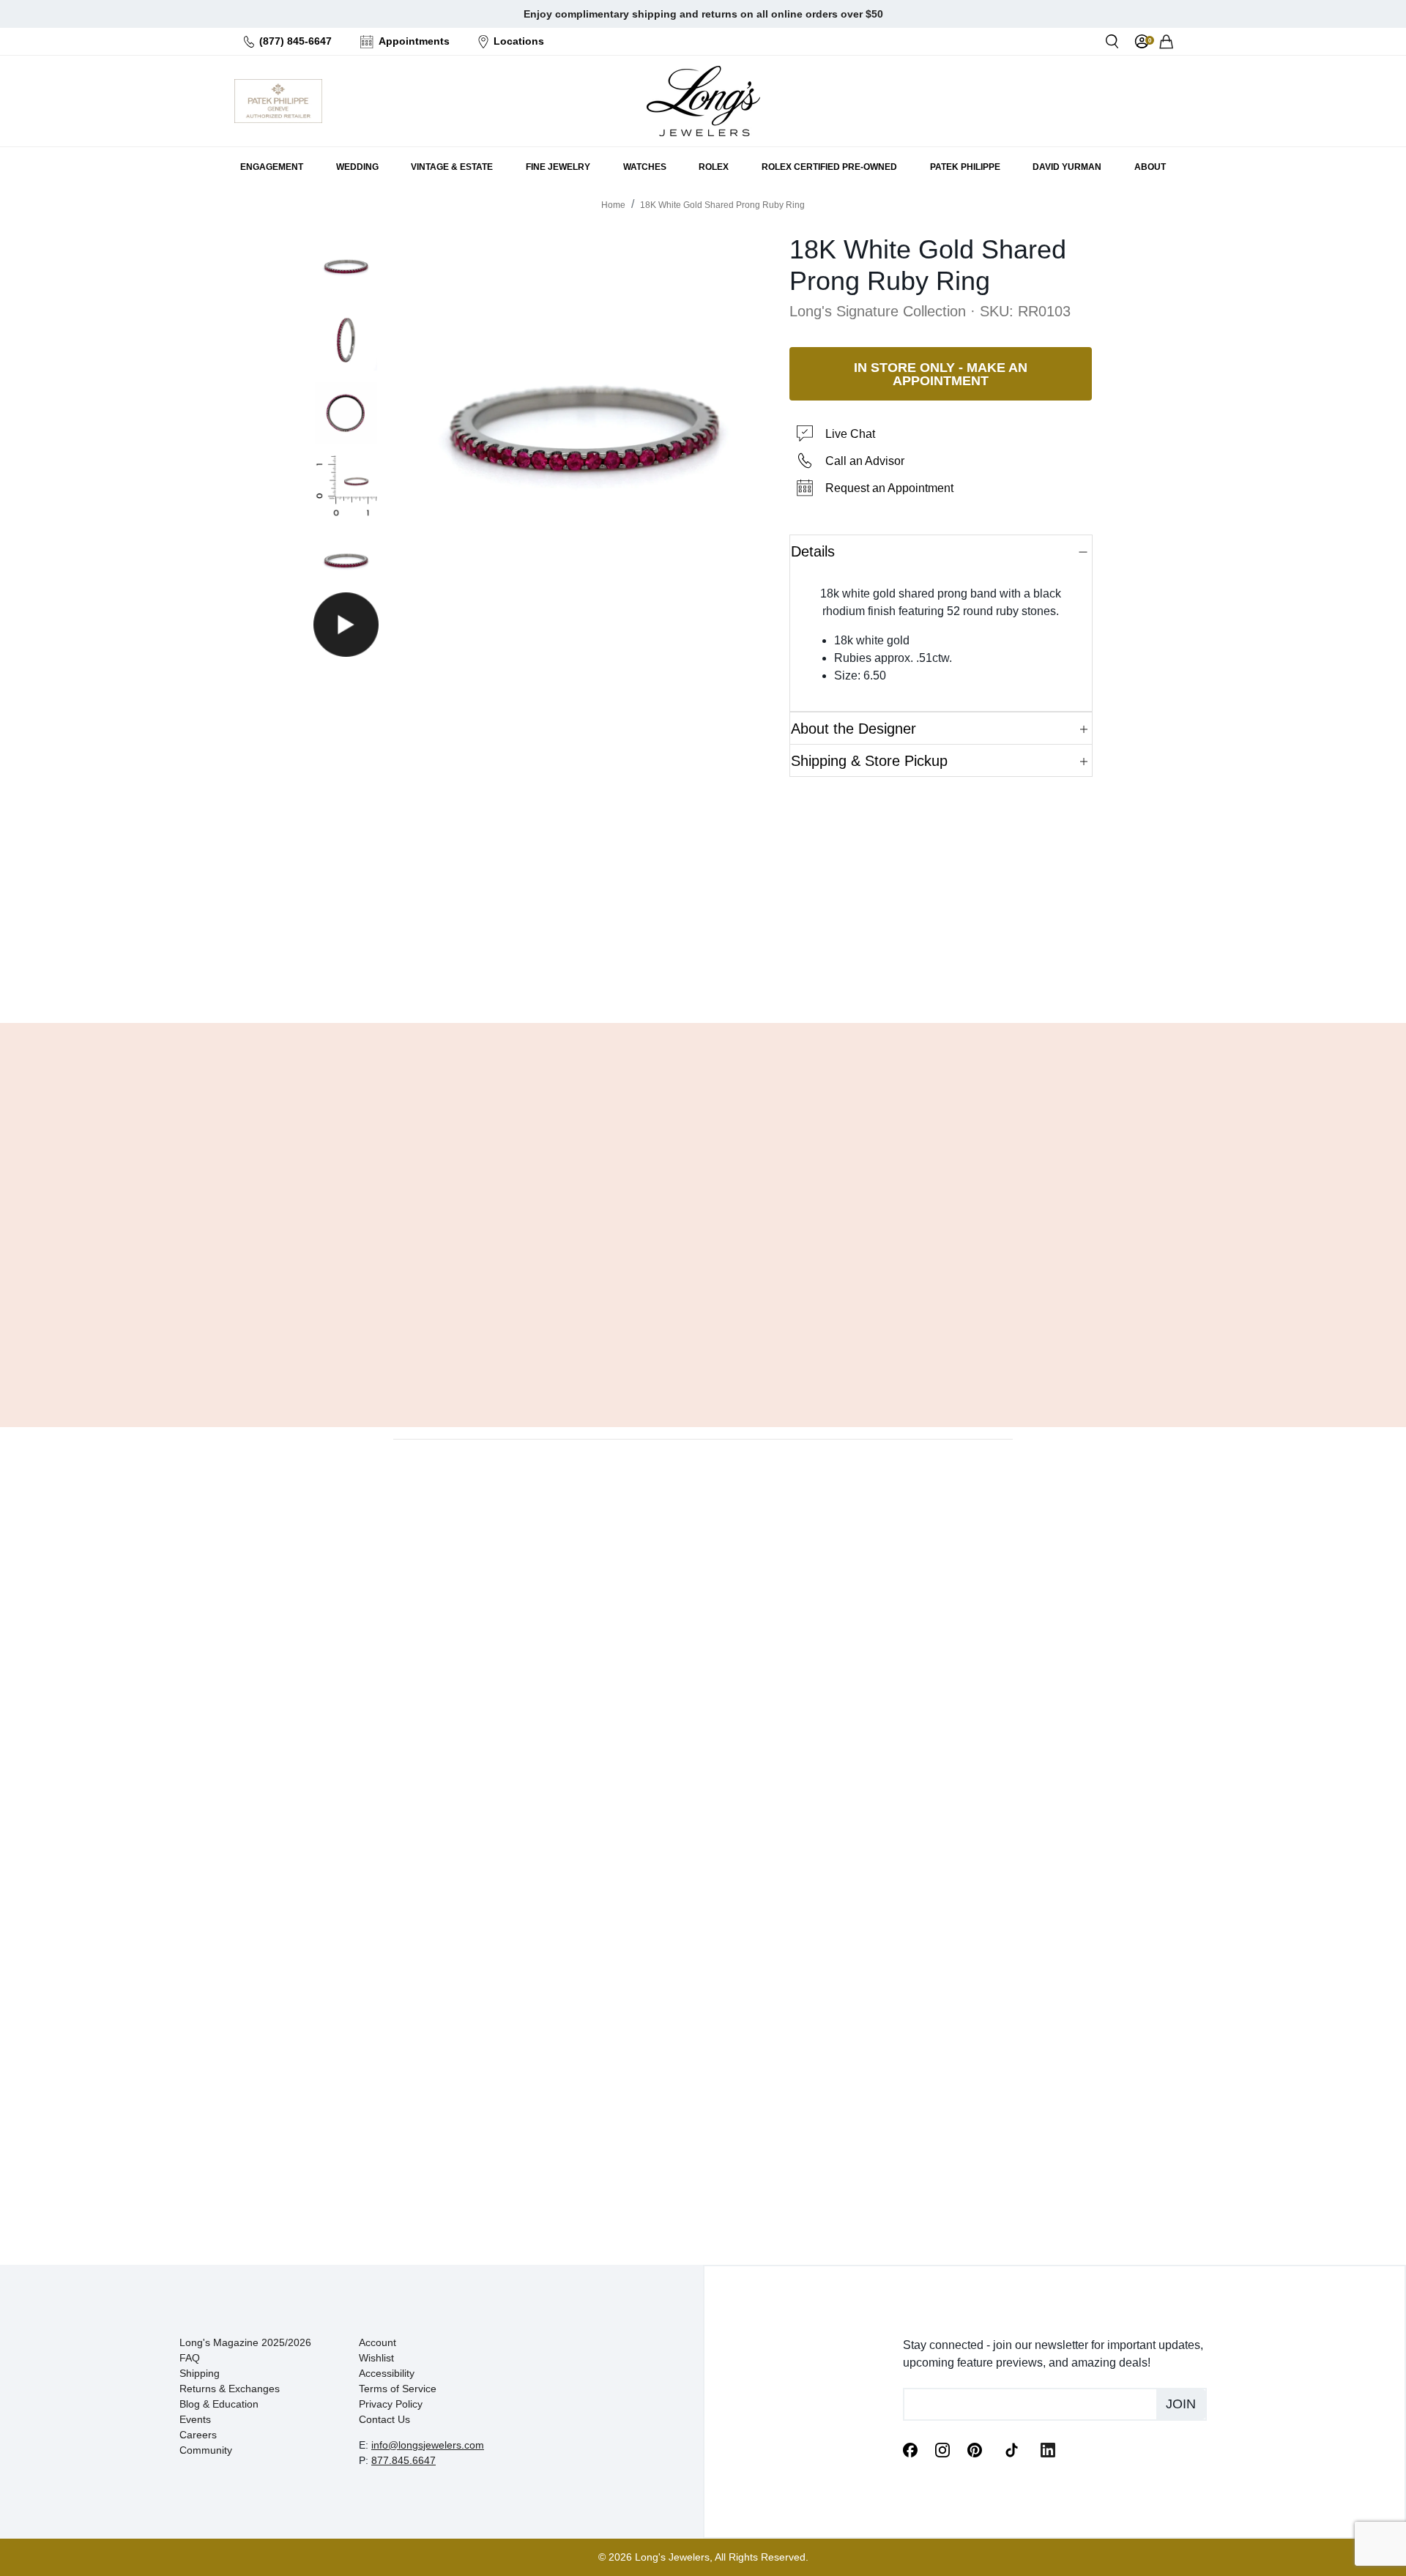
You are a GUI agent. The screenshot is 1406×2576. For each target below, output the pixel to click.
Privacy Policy (391, 2404)
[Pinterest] (975, 2449)
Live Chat (850, 434)
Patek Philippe (965, 167)
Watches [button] (645, 167)
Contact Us (384, 2419)
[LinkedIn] (1048, 2449)
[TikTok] (1011, 2449)
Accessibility (387, 2373)
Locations (519, 41)
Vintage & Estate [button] (452, 167)
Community (206, 2450)
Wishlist (376, 2358)
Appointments (414, 41)
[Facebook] (910, 2449)
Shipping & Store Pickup (869, 761)
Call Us (597, 975)
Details (813, 551)
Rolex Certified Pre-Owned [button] (829, 167)
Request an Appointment (889, 488)
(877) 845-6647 (295, 41)
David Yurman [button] (1067, 167)
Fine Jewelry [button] (558, 167)
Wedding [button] (357, 167)
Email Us (703, 975)
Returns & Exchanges (230, 2389)
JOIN (1181, 2404)
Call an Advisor (865, 461)
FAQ (190, 2358)
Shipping (200, 2373)
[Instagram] (942, 2449)
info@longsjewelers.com (428, 2445)
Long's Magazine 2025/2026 (245, 2342)
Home (613, 205)
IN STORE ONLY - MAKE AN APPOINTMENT (941, 374)
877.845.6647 (403, 2460)
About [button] (1150, 167)
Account (377, 2342)
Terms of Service (398, 2389)
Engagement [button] (272, 167)
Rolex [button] (714, 167)
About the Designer (853, 729)
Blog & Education (219, 2404)
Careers (198, 2435)
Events (195, 2419)
